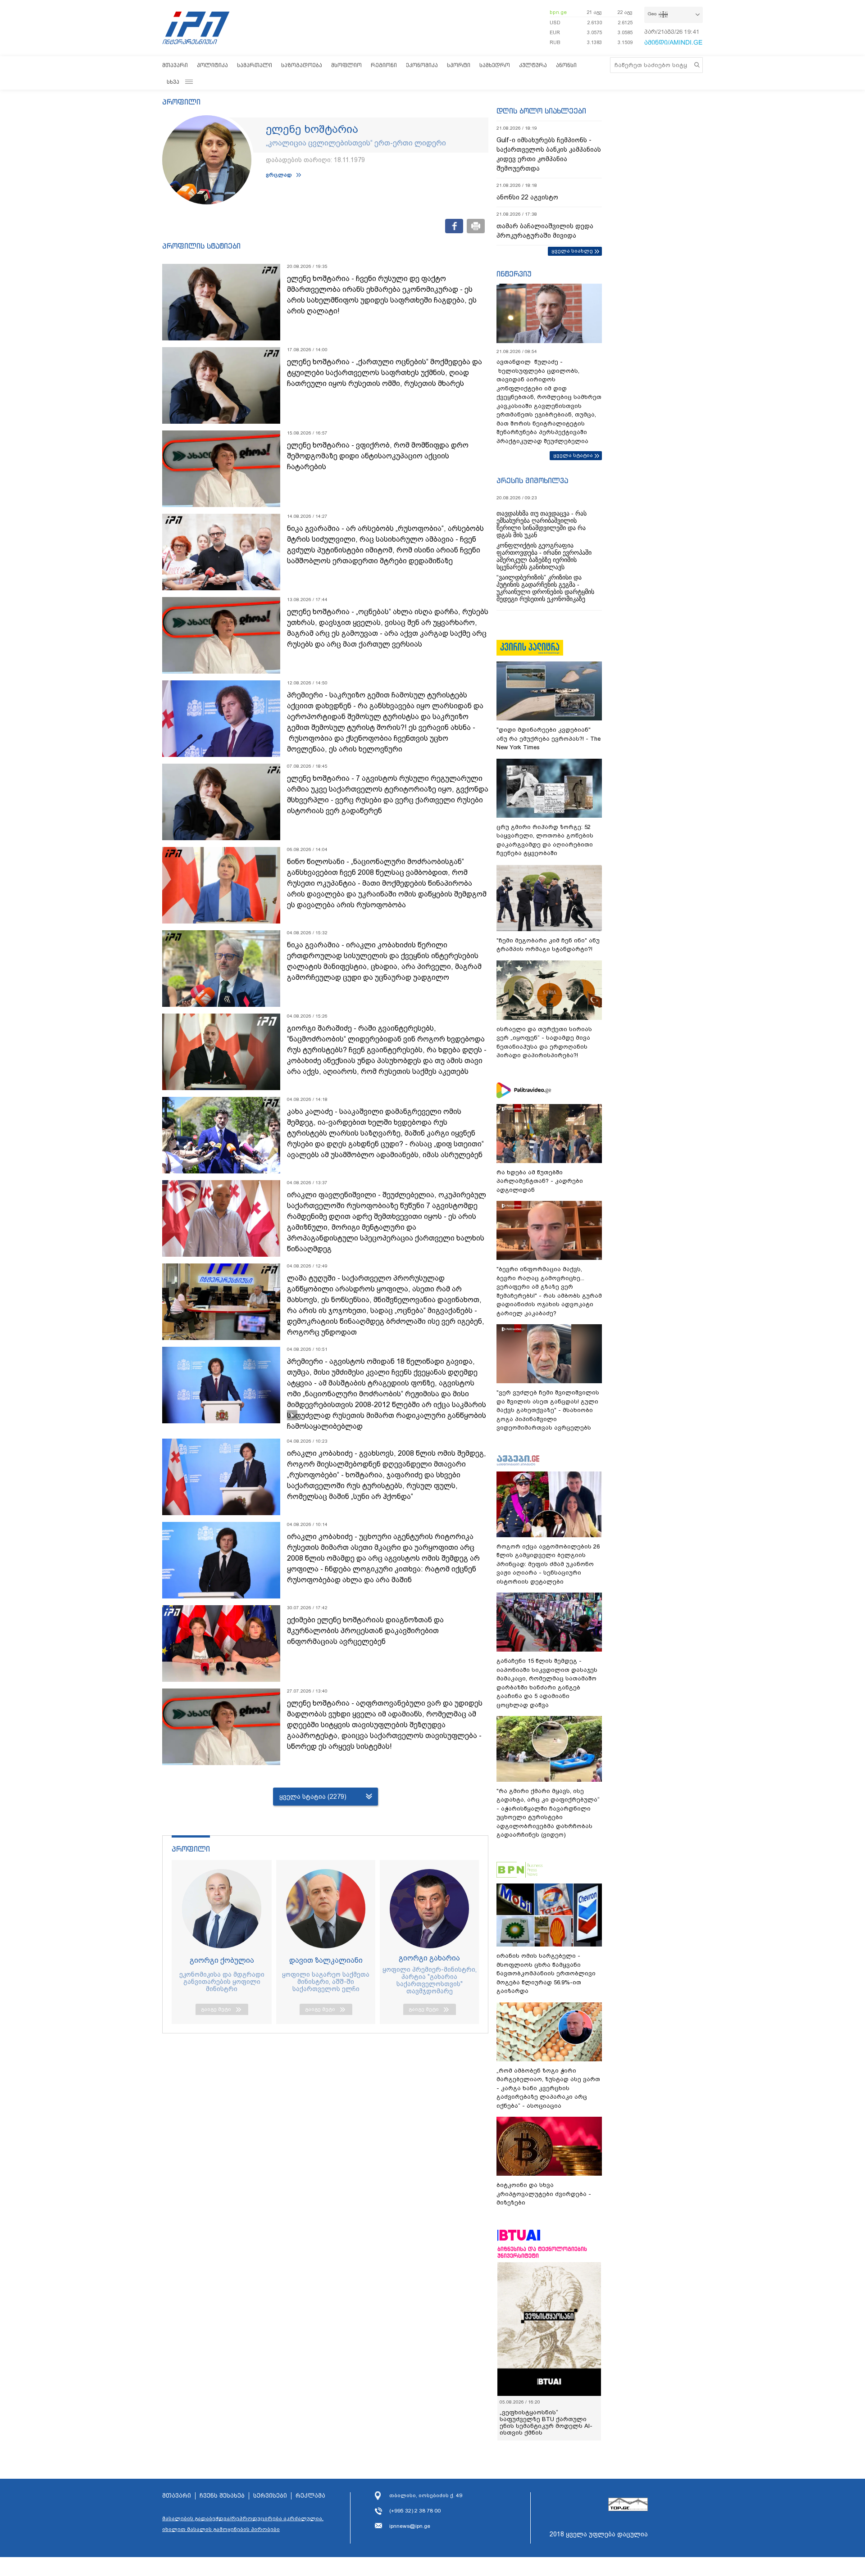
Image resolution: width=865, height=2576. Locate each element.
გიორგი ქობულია (222, 1960)
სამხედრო (495, 65)
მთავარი (175, 65)
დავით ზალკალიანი (326, 1960)
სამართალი (255, 65)
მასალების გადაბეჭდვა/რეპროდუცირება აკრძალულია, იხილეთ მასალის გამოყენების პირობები (243, 2524)
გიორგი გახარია (429, 1958)
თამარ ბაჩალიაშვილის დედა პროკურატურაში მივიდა (545, 231)
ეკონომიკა (422, 65)
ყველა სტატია (573, 455)
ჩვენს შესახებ (222, 2496)
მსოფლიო (346, 65)
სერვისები (270, 2496)
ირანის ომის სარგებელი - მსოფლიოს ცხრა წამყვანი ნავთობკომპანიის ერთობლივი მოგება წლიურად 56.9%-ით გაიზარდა (546, 1973)
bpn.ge (558, 12)
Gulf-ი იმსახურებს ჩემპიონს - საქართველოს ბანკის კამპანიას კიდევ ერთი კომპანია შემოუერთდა (549, 154)
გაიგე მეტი (216, 2009)
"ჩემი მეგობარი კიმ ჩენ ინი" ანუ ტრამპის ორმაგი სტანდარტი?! (548, 945)
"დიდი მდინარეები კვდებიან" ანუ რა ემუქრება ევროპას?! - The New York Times (549, 738)
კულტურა (533, 65)
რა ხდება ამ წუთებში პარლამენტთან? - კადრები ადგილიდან (540, 1181)
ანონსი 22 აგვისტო (527, 197)
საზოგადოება (302, 65)
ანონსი (566, 65)
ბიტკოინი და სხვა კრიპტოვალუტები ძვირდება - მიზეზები (544, 2194)
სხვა (173, 82)
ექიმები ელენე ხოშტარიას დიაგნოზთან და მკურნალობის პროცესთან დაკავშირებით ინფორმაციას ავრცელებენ (365, 1631)
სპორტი (459, 65)
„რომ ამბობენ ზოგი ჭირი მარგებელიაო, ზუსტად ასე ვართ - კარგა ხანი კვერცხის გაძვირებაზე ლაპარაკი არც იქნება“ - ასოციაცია (548, 2088)
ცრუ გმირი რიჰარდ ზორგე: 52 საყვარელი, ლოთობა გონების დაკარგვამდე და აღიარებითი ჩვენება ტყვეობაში (545, 840)
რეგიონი (384, 65)
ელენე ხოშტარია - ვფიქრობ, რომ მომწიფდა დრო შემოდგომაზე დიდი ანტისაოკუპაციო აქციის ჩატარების (378, 456)
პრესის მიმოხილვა (532, 480)
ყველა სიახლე (572, 251)
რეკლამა (310, 2496)
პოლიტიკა (212, 65)
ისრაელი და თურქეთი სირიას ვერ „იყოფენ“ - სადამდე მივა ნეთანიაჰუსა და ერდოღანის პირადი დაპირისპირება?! (544, 1042)
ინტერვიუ (514, 274)
